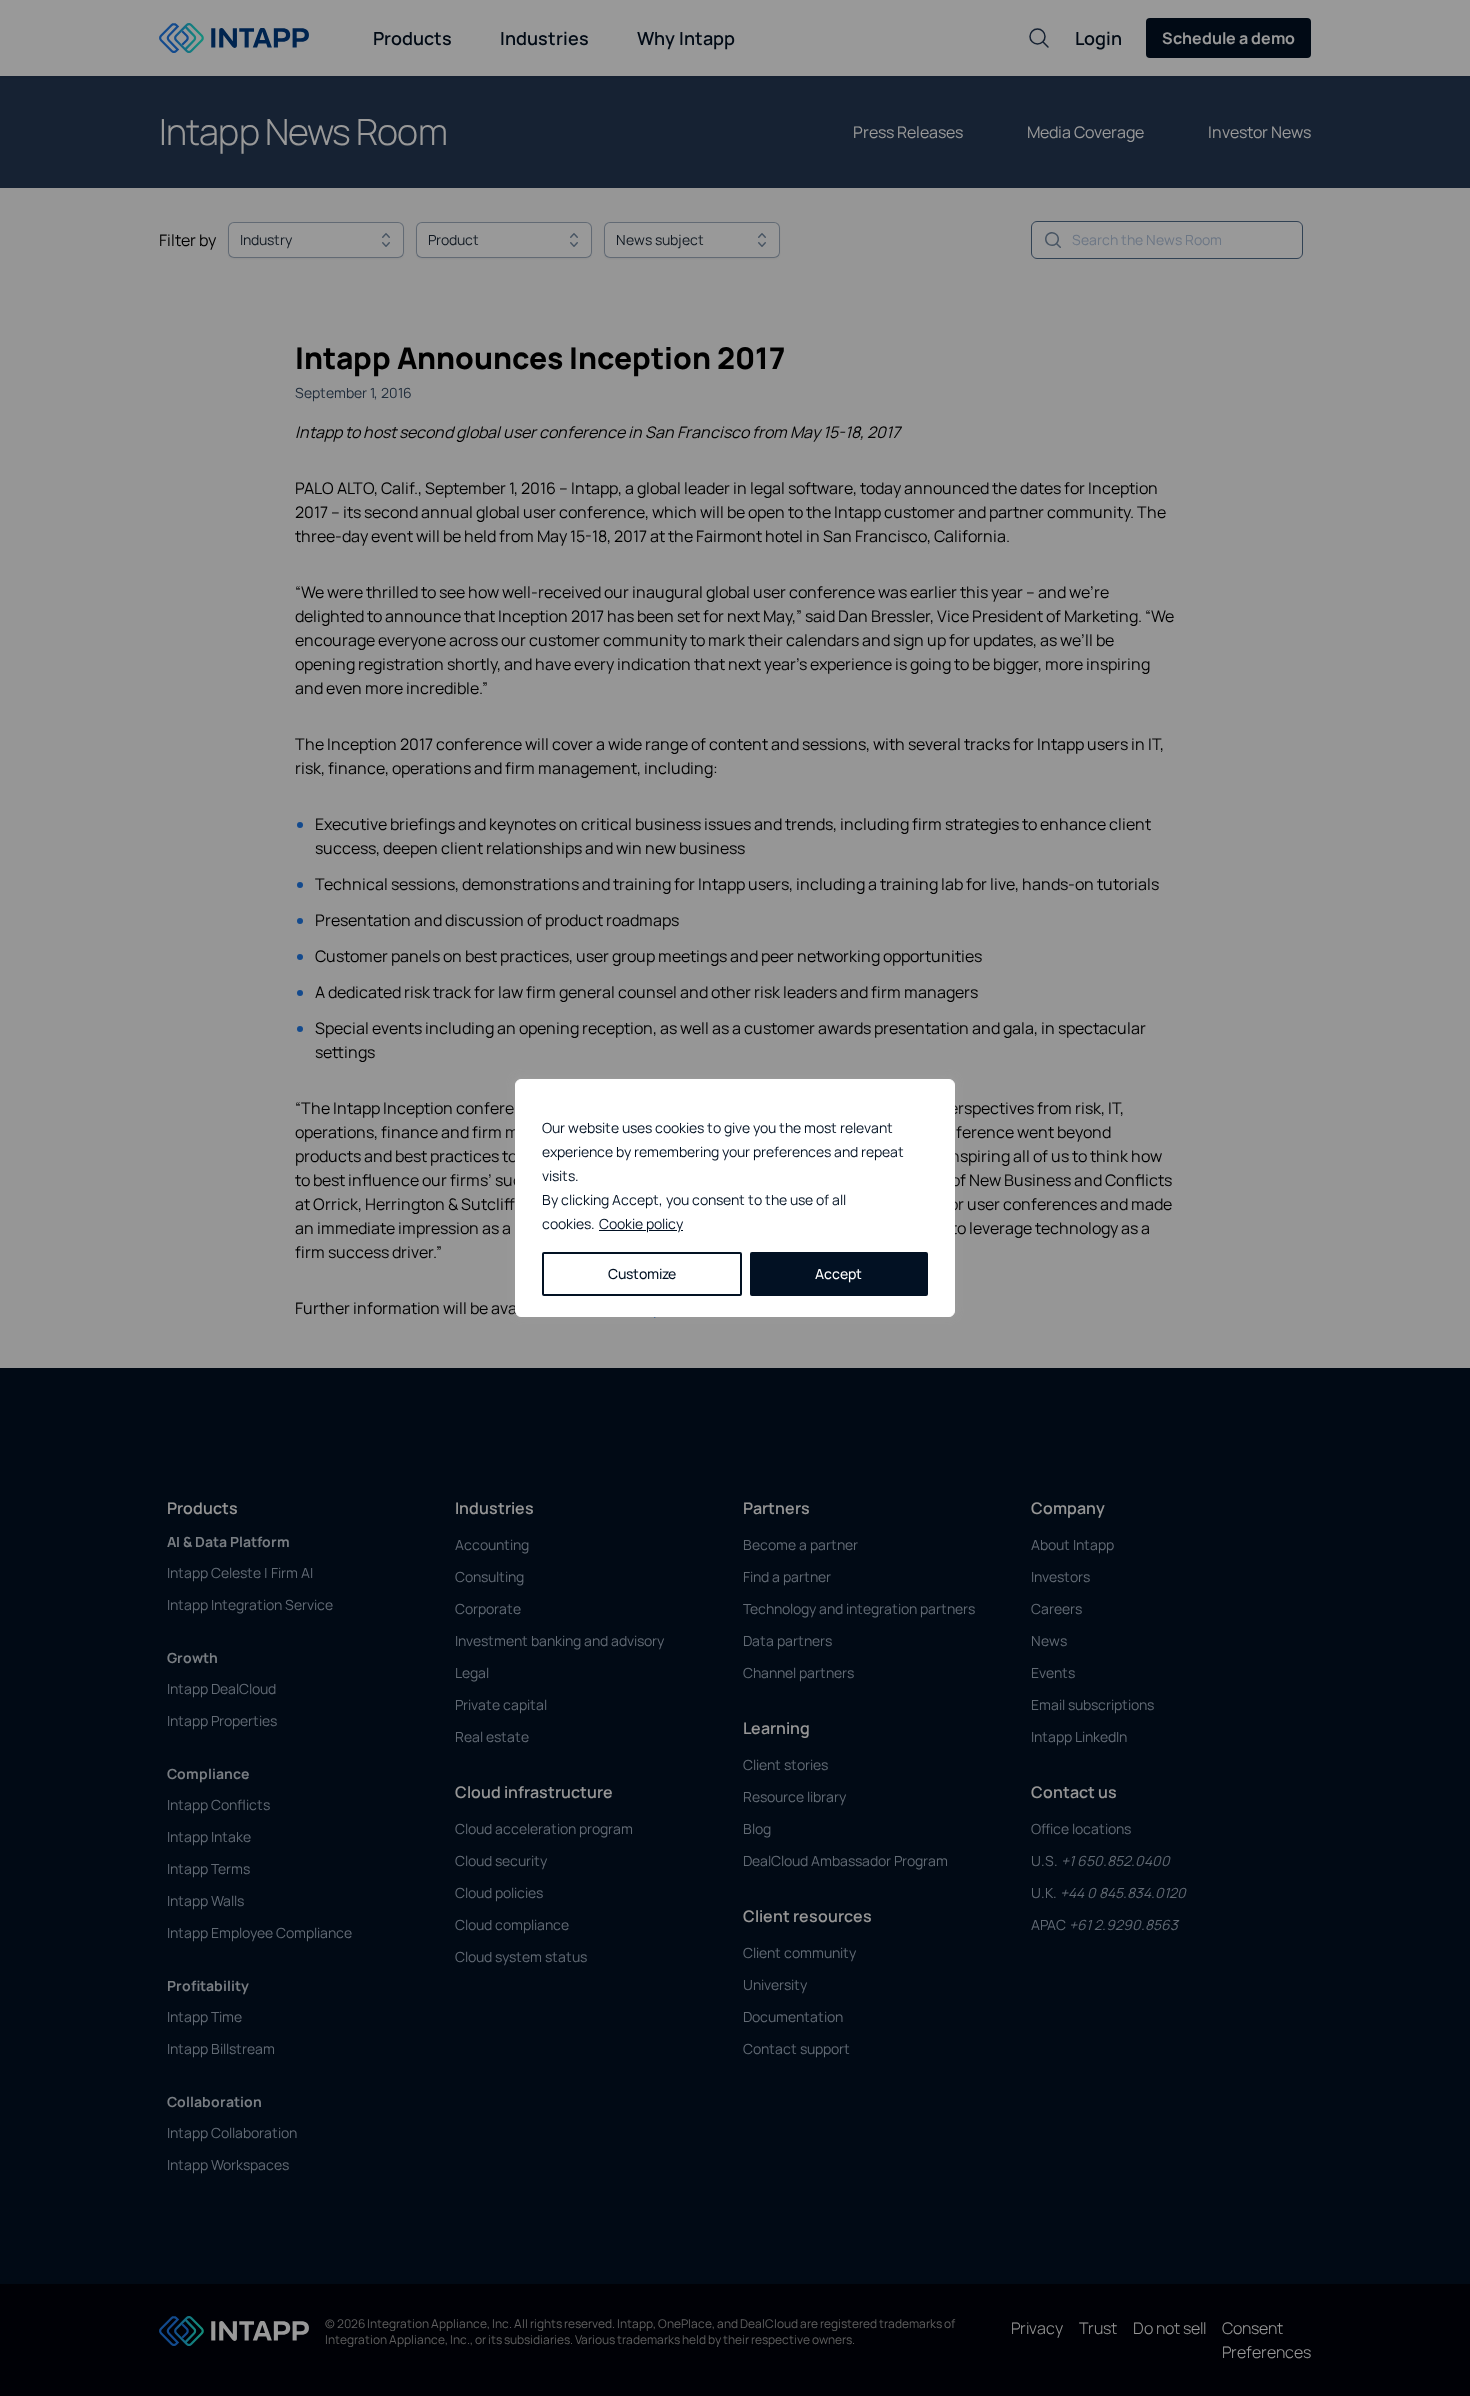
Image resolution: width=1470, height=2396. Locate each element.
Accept (838, 1273)
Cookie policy (641, 1223)
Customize (642, 1273)
